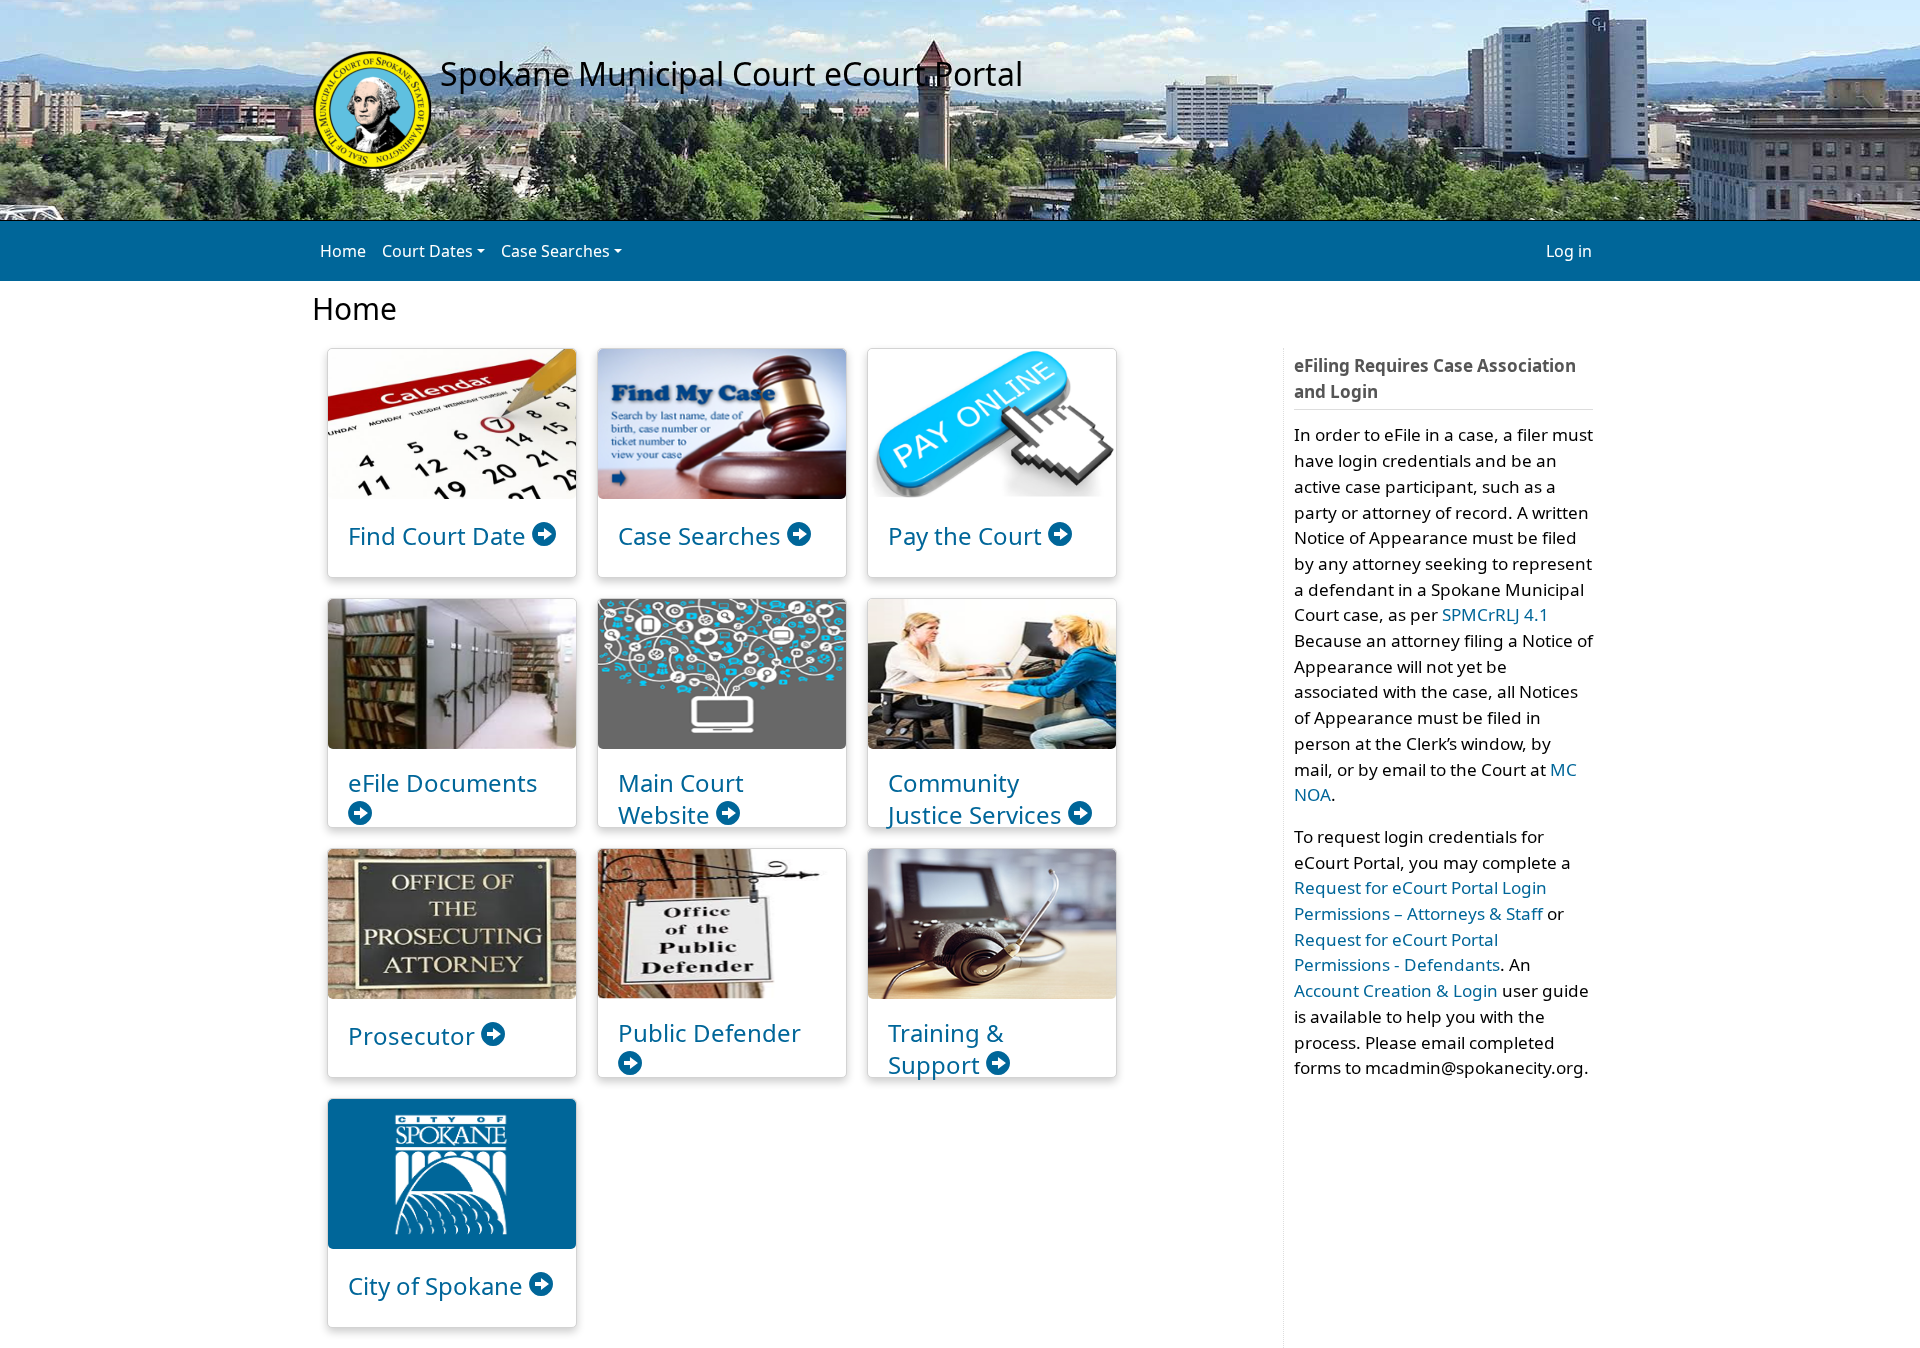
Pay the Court (968, 535)
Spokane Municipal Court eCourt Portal (727, 73)
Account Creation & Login (1396, 990)
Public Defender (709, 1032)
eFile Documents (443, 782)
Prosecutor (414, 1035)
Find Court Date (440, 535)
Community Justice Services (978, 798)
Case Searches (555, 251)
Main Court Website (681, 798)
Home (343, 251)
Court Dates (427, 251)
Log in (1569, 251)
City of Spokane (438, 1285)
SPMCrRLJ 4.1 (1495, 614)
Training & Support (946, 1048)
